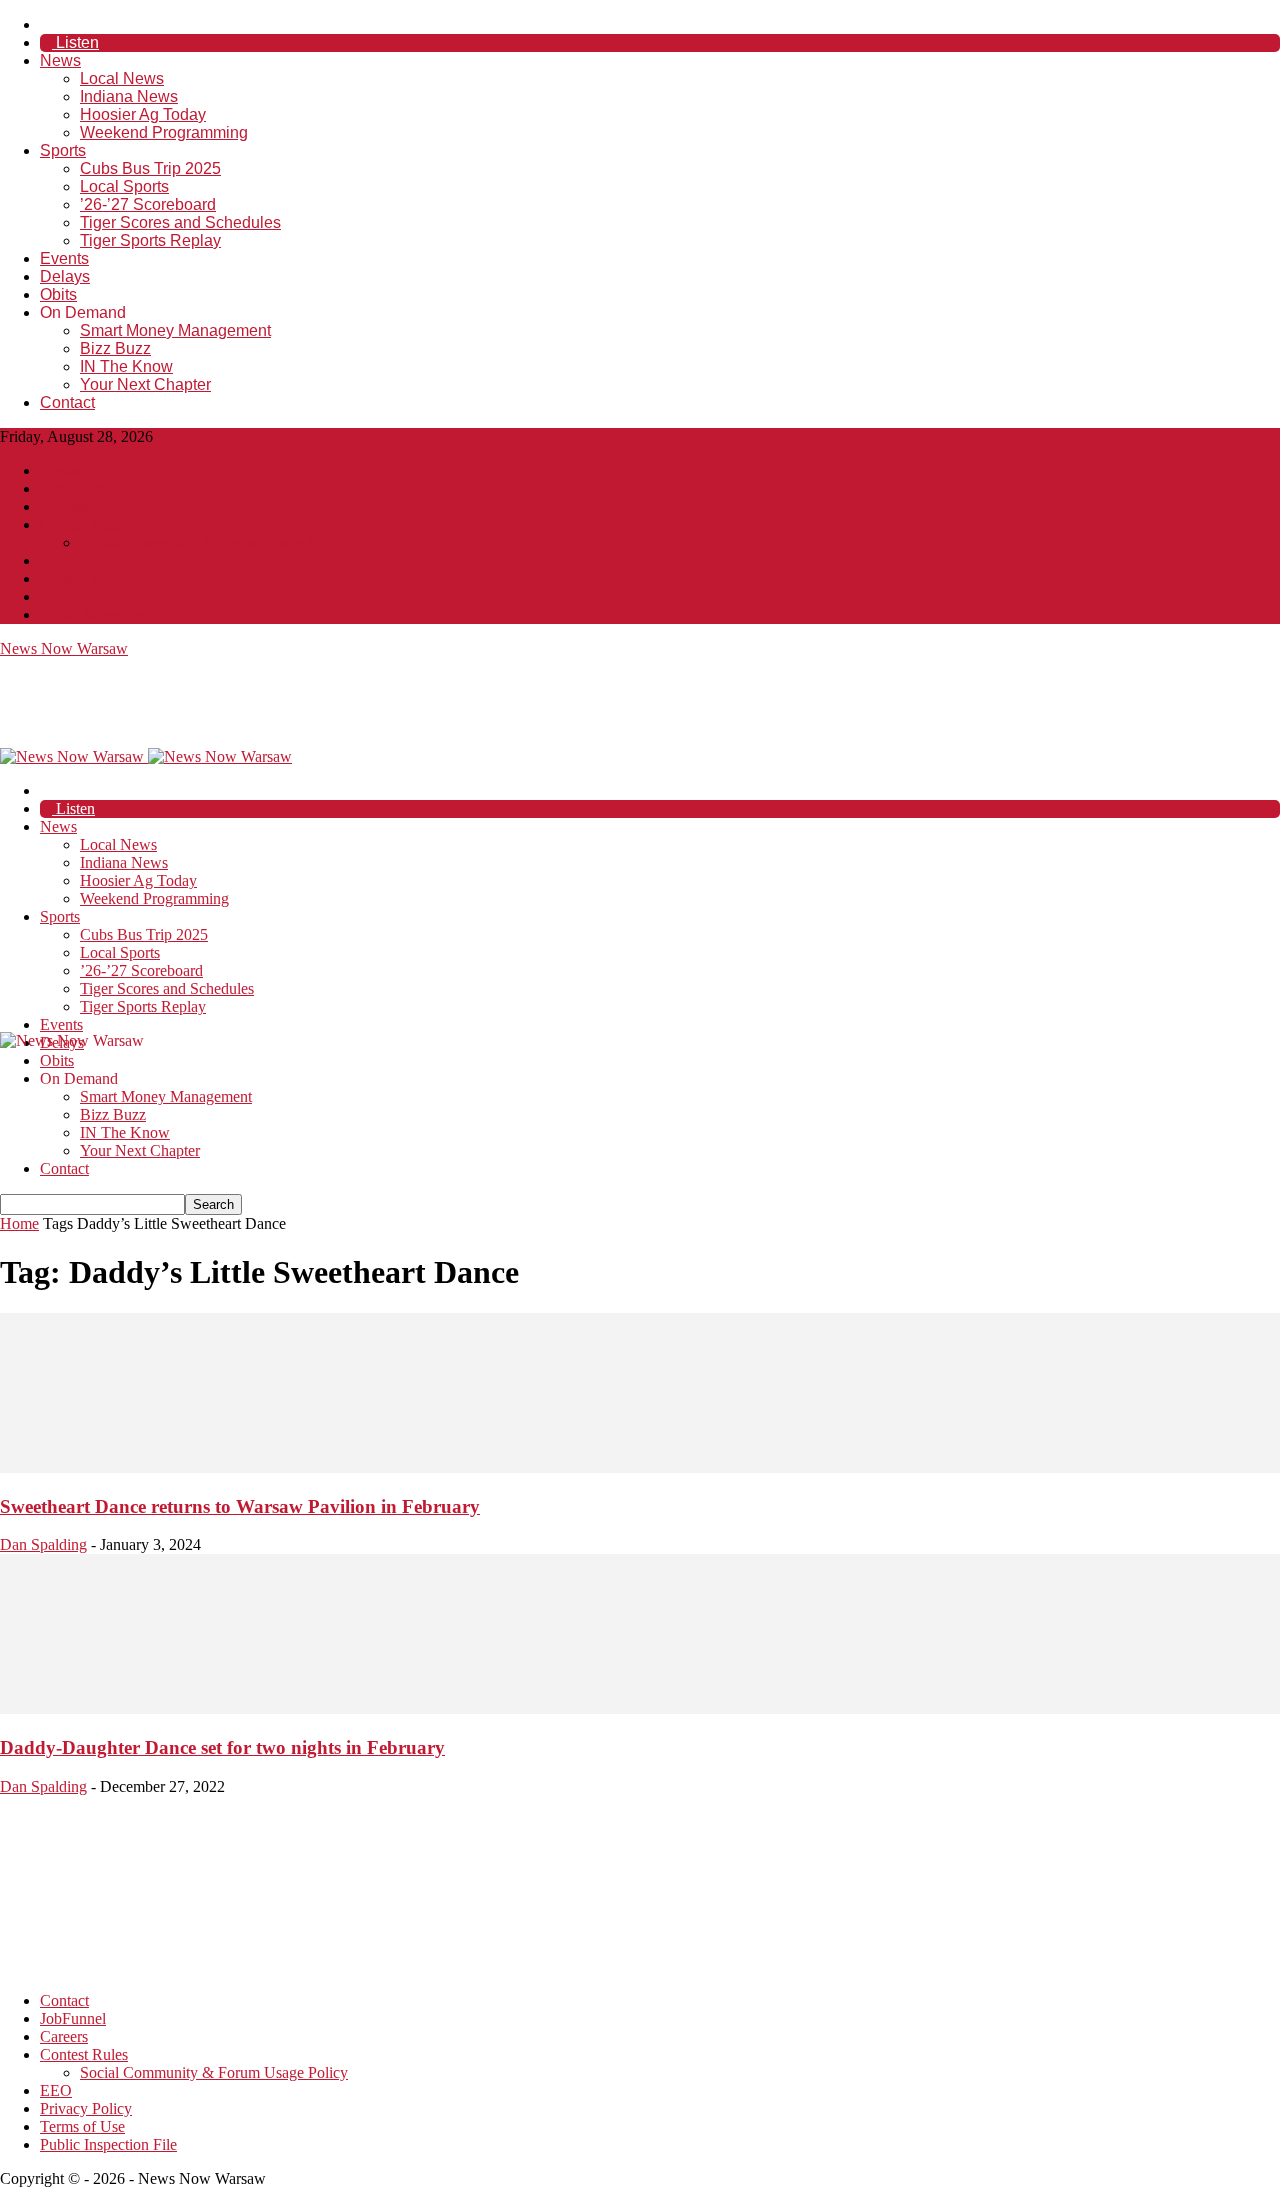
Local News (122, 78)
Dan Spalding (43, 1544)
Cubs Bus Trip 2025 (150, 168)
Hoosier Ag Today (143, 114)
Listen (75, 42)
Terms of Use (82, 596)
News (60, 60)
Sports (63, 150)
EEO (56, 560)
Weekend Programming (164, 132)
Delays (65, 276)
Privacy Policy (86, 578)
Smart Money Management (175, 330)
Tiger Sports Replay (150, 240)
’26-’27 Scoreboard (148, 204)
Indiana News (129, 96)
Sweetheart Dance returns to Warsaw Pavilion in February (240, 1506)
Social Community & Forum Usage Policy (214, 542)
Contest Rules (84, 524)
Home (19, 1223)
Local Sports (124, 186)
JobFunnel (73, 488)
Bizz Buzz (115, 348)
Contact (67, 402)
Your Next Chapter (145, 384)
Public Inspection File (108, 614)
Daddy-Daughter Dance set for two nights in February (222, 1747)
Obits (58, 294)
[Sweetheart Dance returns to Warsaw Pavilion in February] (640, 1467)
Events (64, 258)
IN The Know (126, 366)
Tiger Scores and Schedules (180, 222)
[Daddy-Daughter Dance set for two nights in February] (640, 1708)
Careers (64, 506)
